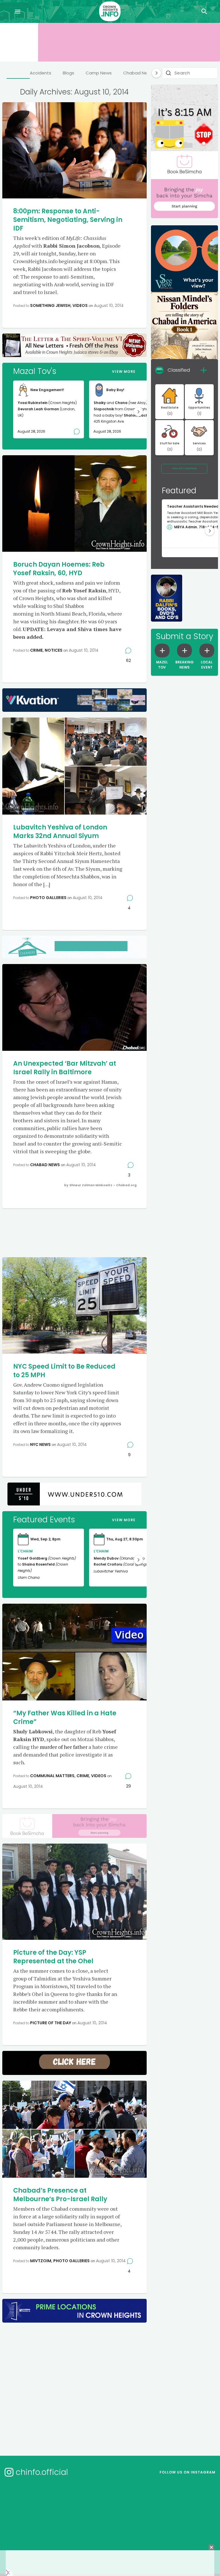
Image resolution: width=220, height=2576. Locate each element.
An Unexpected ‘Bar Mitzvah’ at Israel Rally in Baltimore (65, 1068)
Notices (54, 650)
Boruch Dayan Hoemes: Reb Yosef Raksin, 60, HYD (59, 569)
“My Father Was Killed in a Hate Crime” (65, 1717)
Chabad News (138, 73)
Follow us (187, 2472)
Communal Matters (52, 1776)
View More (124, 371)
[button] (138, 412)
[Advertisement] (111, 1232)
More (124, 1520)
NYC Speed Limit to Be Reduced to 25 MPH (64, 1371)
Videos (80, 306)
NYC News (40, 1444)
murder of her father (64, 1747)
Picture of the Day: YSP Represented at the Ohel (53, 1957)
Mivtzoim (41, 2261)
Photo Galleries (48, 898)
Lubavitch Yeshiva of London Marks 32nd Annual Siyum (60, 832)
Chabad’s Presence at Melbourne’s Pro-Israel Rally (60, 2195)
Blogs (68, 73)
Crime (36, 650)
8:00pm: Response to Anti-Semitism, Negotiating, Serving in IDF (68, 220)
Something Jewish (50, 306)
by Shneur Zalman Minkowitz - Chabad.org (100, 1185)
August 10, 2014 (109, 306)
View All (184, 468)
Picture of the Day (51, 2023)
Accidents (41, 73)
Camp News (99, 73)
